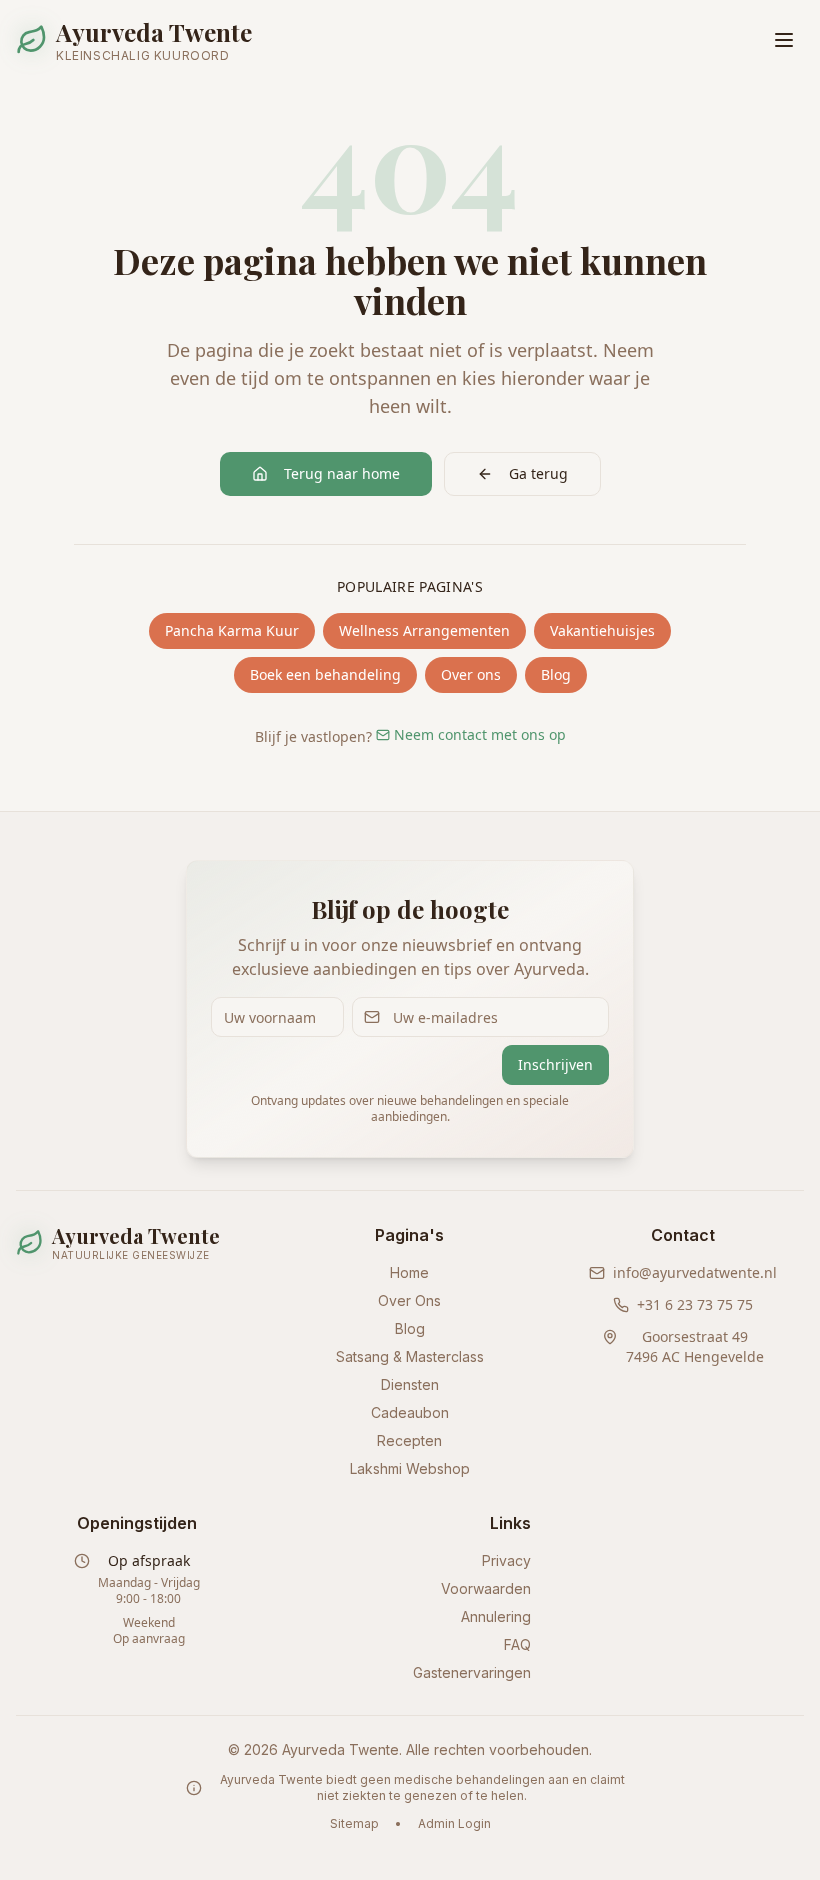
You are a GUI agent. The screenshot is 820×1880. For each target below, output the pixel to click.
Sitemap (354, 1823)
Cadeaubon (410, 1412)
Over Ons (409, 1300)
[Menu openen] (784, 40)
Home (409, 1272)
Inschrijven (555, 1064)
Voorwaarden (486, 1588)
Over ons (471, 674)
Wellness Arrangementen (424, 630)
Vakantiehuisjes (602, 630)
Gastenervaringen (472, 1672)
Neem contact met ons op (480, 734)
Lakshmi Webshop (410, 1468)
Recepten (409, 1440)
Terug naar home (342, 473)
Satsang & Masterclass (410, 1356)
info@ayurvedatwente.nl (695, 1272)
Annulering (496, 1616)
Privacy (506, 1560)
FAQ (517, 1644)
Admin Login (454, 1823)
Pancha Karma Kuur (232, 630)
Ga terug (538, 473)
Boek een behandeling (325, 674)
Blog (556, 674)
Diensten (410, 1384)
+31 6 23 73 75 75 (695, 1304)
